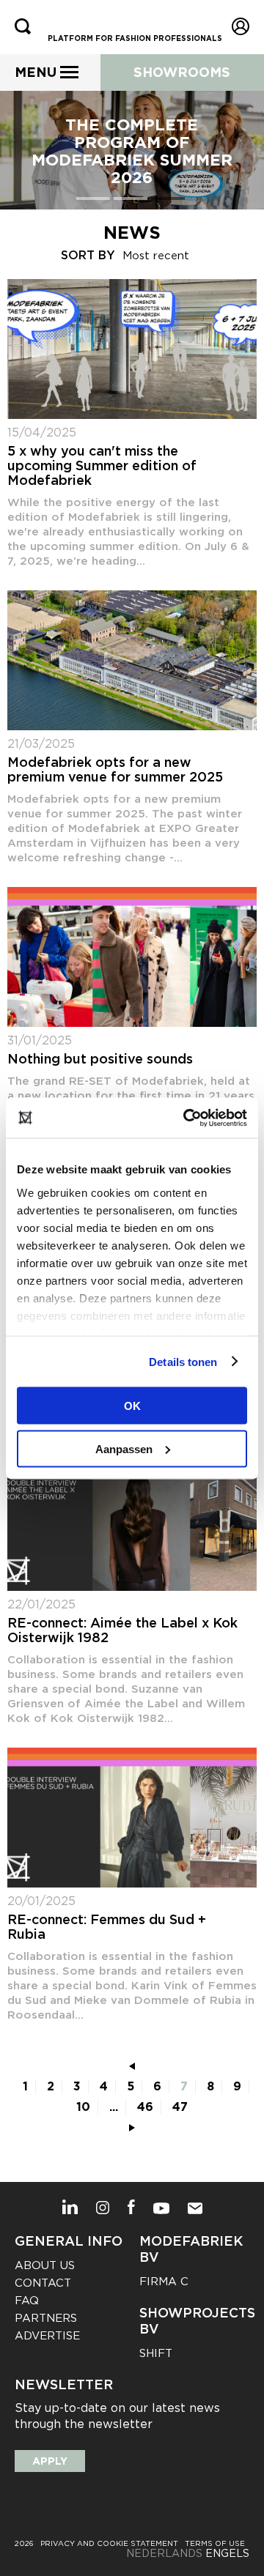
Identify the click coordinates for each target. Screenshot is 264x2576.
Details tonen (183, 1361)
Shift (156, 2353)
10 (83, 2107)
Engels (227, 2553)
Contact (43, 2283)
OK (132, 1406)
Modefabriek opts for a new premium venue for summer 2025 (115, 770)
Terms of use (215, 2543)
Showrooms (182, 72)
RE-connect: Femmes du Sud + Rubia (107, 1927)
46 (145, 2107)
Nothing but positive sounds (100, 1059)
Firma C (164, 2282)
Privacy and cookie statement (109, 2543)
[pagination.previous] (132, 2066)
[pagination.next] (132, 2128)
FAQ (27, 2301)
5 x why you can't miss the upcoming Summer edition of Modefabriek (102, 466)
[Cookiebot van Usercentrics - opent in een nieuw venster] (186, 1118)
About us (45, 2265)
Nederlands (164, 2553)
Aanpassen (124, 1448)
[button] (95, 198)
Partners (46, 2318)
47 (180, 2107)
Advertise (47, 2336)
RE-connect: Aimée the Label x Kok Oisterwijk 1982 (122, 1630)
